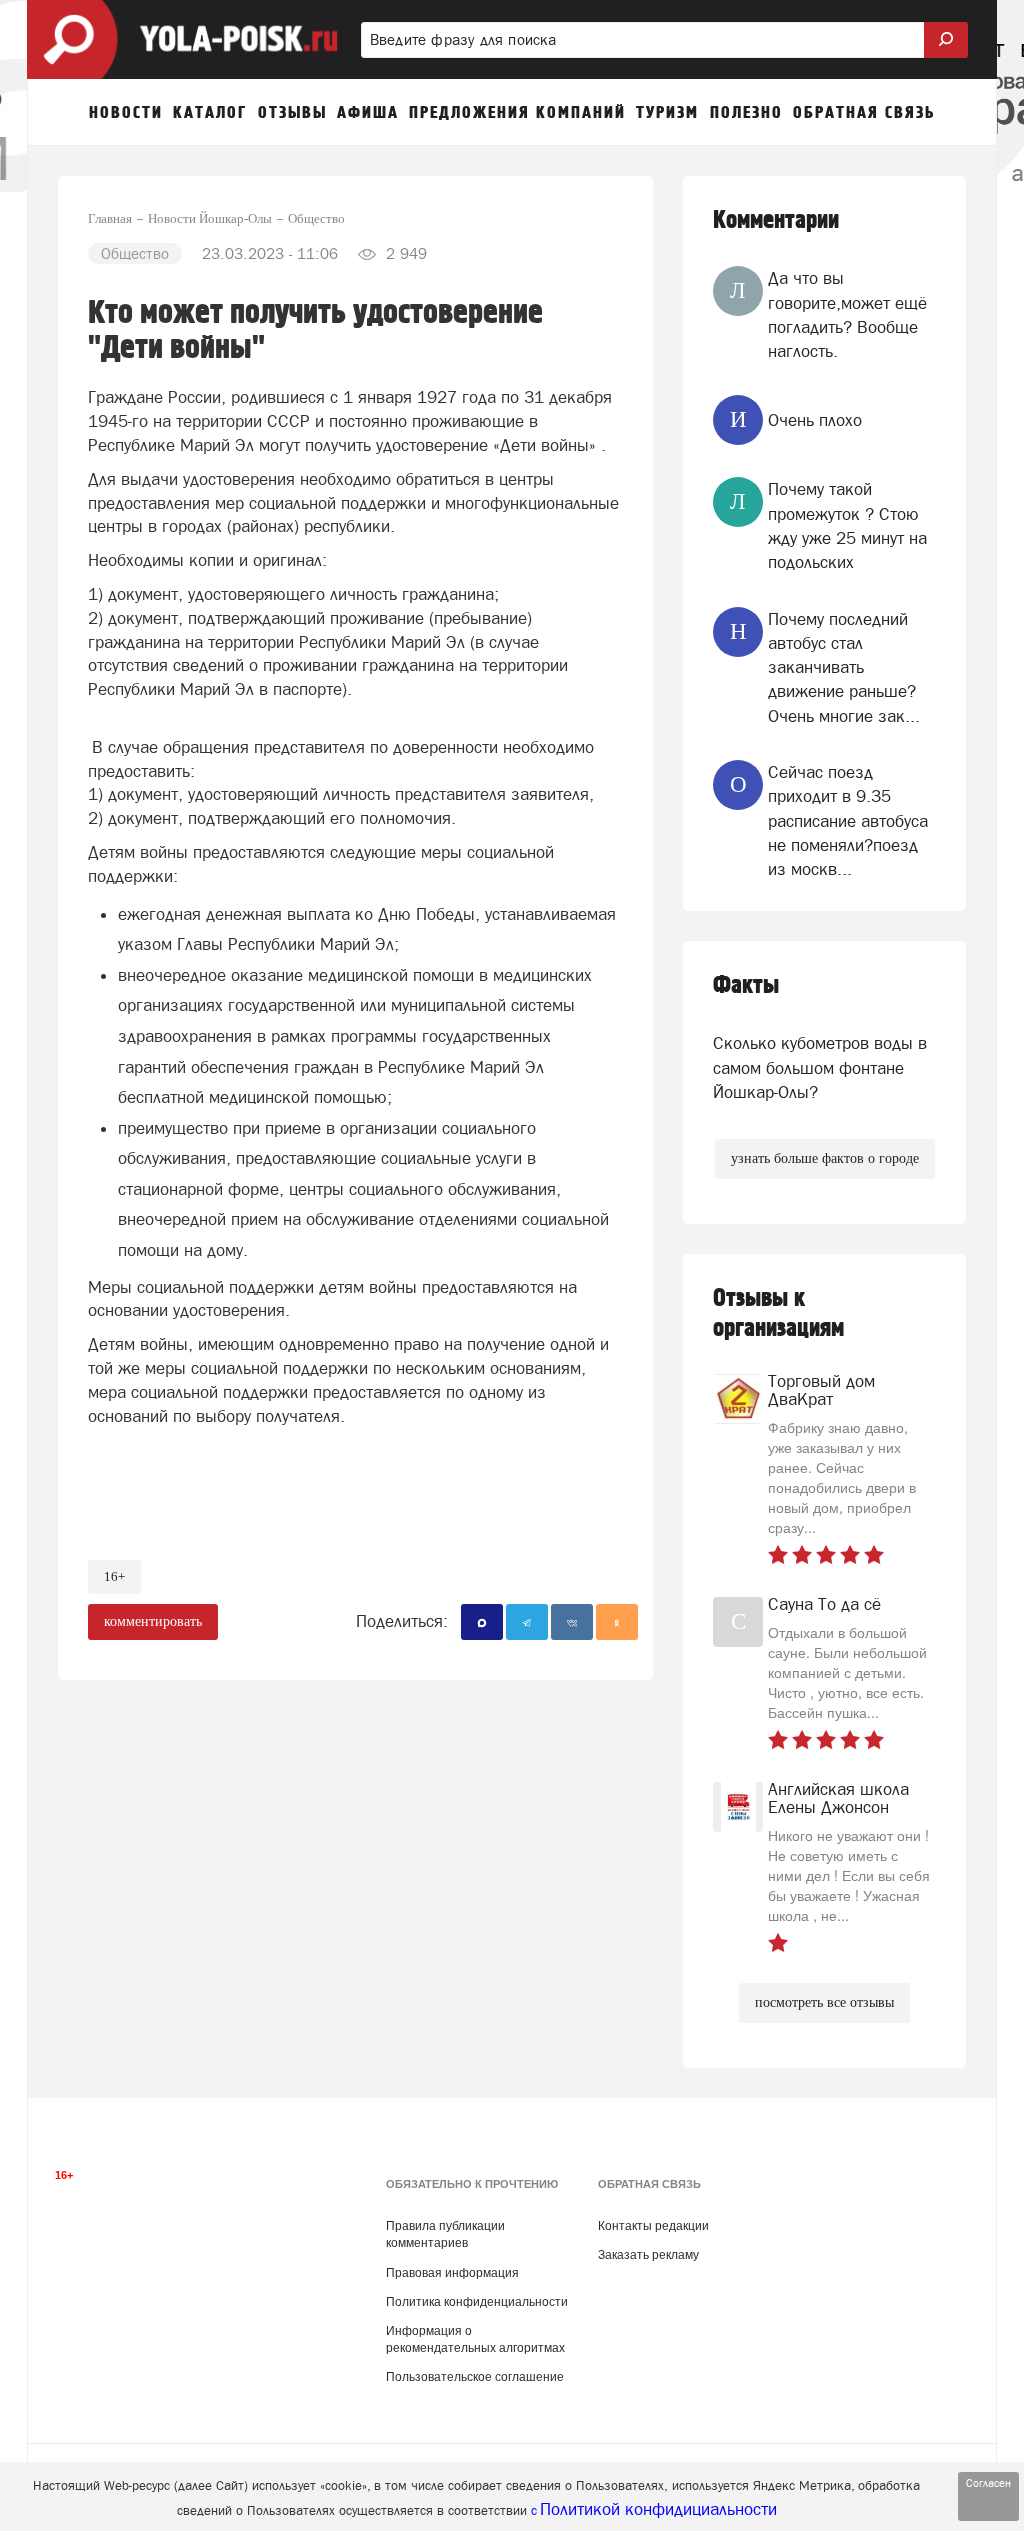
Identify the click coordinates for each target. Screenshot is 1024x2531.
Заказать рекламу (648, 2255)
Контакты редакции (653, 2226)
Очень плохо (815, 420)
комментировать (153, 1621)
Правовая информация (452, 2273)
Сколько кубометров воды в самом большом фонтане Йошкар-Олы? (820, 1067)
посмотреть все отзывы (824, 2002)
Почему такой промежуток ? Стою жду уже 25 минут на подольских (847, 525)
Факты (746, 985)
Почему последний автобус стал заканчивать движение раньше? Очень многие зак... (844, 667)
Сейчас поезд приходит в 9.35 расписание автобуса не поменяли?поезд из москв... (848, 820)
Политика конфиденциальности (477, 2302)
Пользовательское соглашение (475, 2377)
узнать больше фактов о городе (825, 1158)
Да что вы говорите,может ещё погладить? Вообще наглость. (847, 314)
